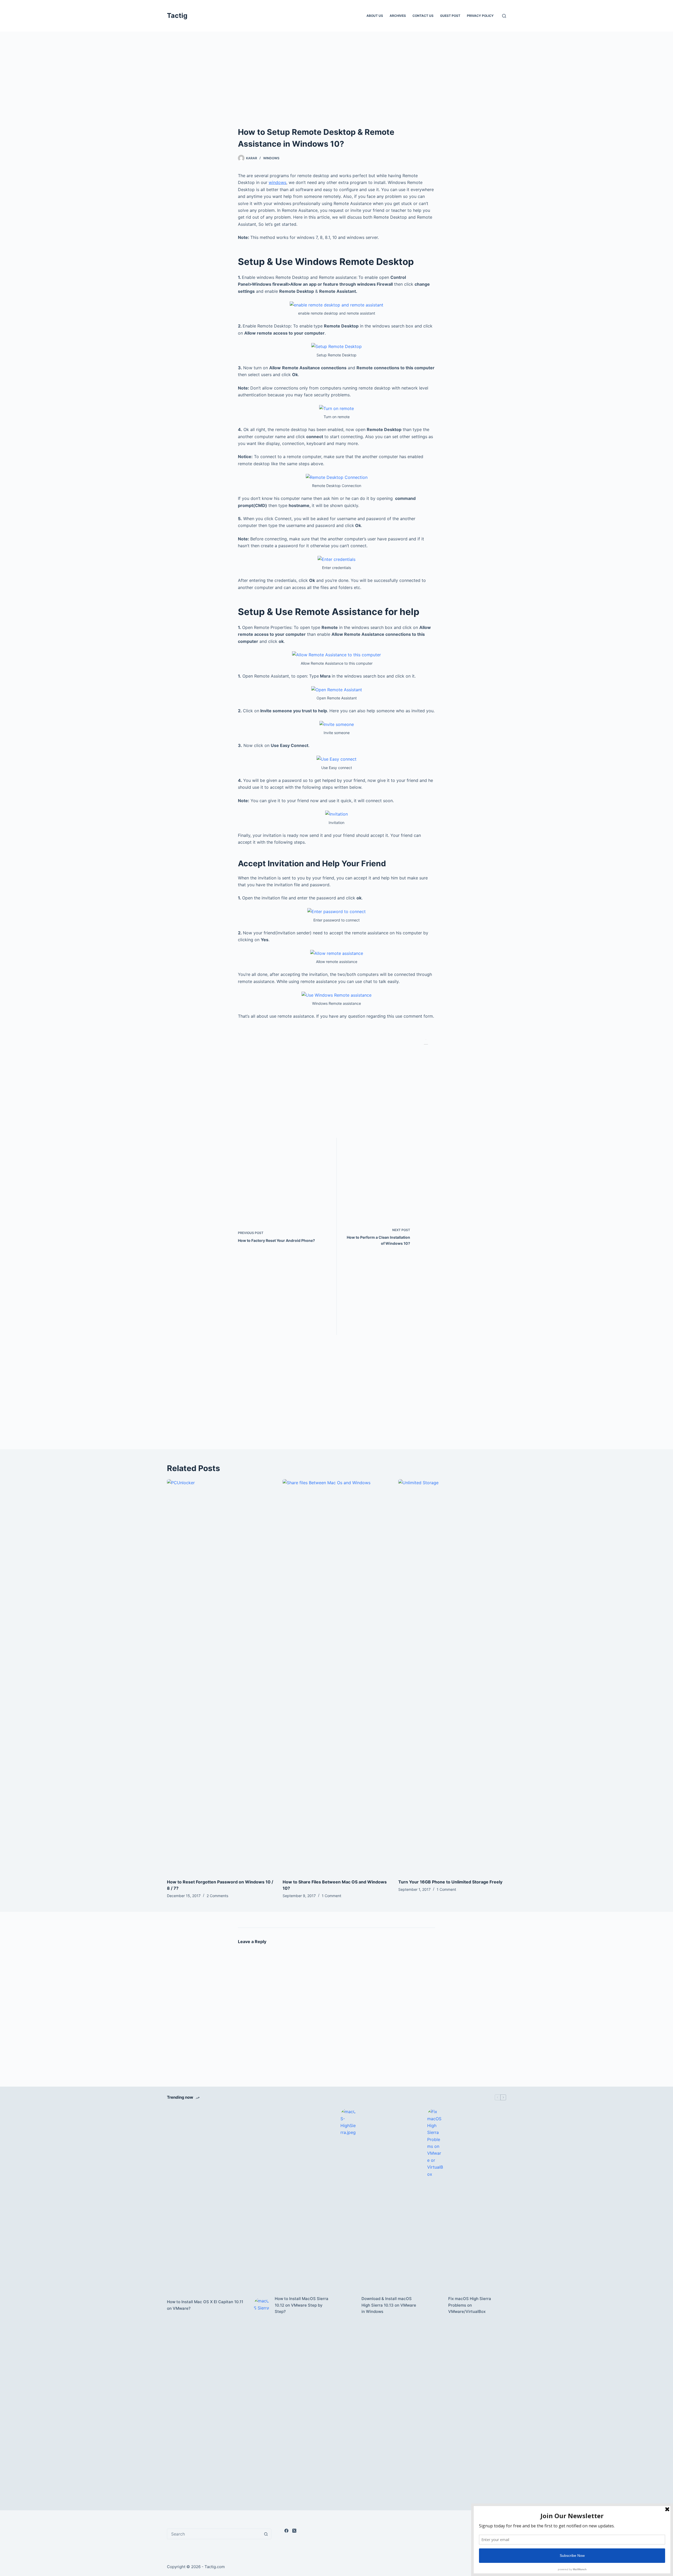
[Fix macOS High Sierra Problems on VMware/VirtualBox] (435, 2305)
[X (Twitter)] (294, 2531)
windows (277, 182)
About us (375, 16)
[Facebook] (286, 2531)
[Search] (504, 16)
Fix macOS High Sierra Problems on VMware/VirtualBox (470, 2305)
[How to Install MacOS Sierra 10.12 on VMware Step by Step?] (262, 2305)
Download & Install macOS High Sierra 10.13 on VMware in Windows (389, 2305)
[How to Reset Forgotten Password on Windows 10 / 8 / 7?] (221, 1676)
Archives (398, 16)
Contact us (423, 16)
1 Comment (332, 1896)
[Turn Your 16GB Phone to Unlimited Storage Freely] (452, 1676)
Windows (271, 158)
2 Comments (217, 1896)
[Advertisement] (336, 87)
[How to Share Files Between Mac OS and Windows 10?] (336, 1676)
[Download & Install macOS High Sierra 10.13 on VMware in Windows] (348, 2305)
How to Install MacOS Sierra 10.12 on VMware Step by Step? (302, 2305)
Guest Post (450, 16)
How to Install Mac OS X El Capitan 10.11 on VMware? (205, 2305)
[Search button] (266, 2534)
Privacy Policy (480, 16)
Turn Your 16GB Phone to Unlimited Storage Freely (450, 1882)
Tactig (177, 16)
